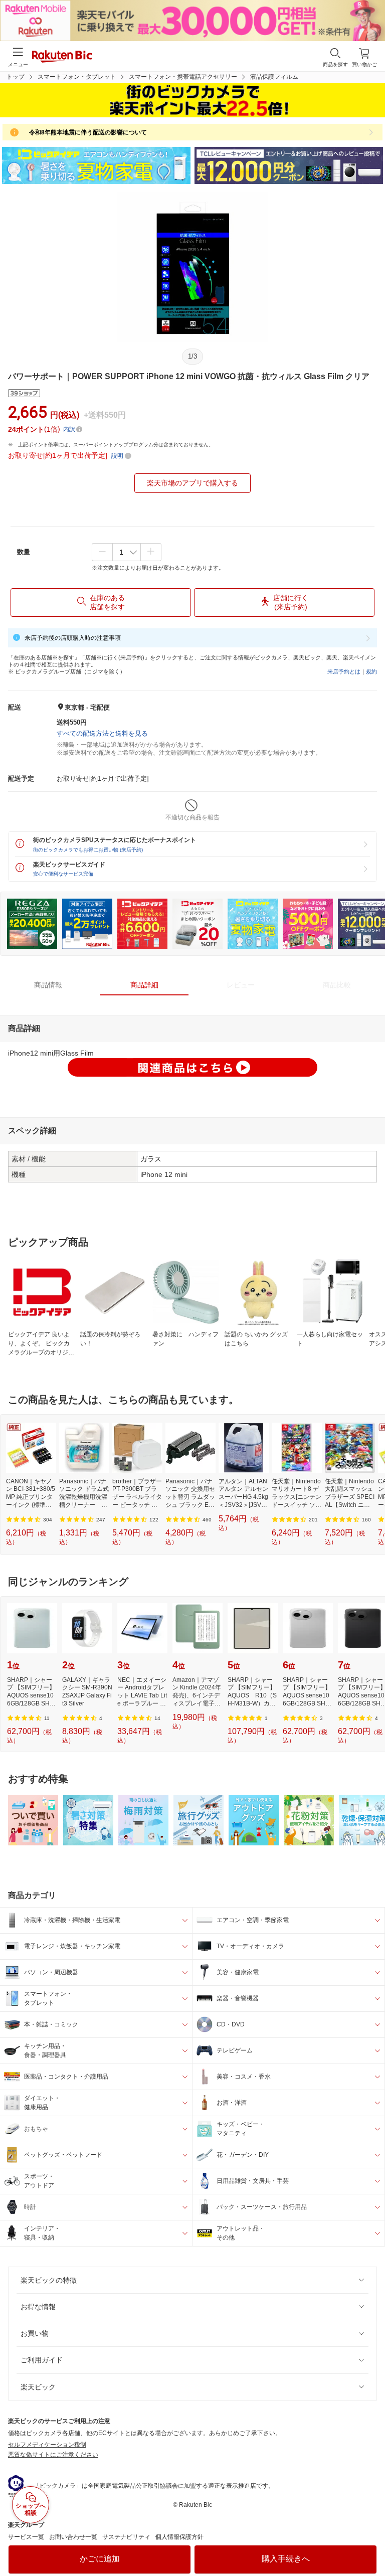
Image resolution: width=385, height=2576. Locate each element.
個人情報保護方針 (179, 2537)
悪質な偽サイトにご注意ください (53, 2455)
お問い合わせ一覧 (73, 2537)
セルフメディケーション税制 (47, 2445)
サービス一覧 (26, 2537)
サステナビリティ (126, 2537)
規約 (371, 671)
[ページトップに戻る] (370, 2543)
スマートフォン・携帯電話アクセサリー (183, 77)
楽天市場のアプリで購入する (192, 483)
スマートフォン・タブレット (77, 77)
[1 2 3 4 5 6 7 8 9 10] (127, 552)
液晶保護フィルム (274, 77)
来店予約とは (344, 671)
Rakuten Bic (62, 57)
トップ (16, 77)
